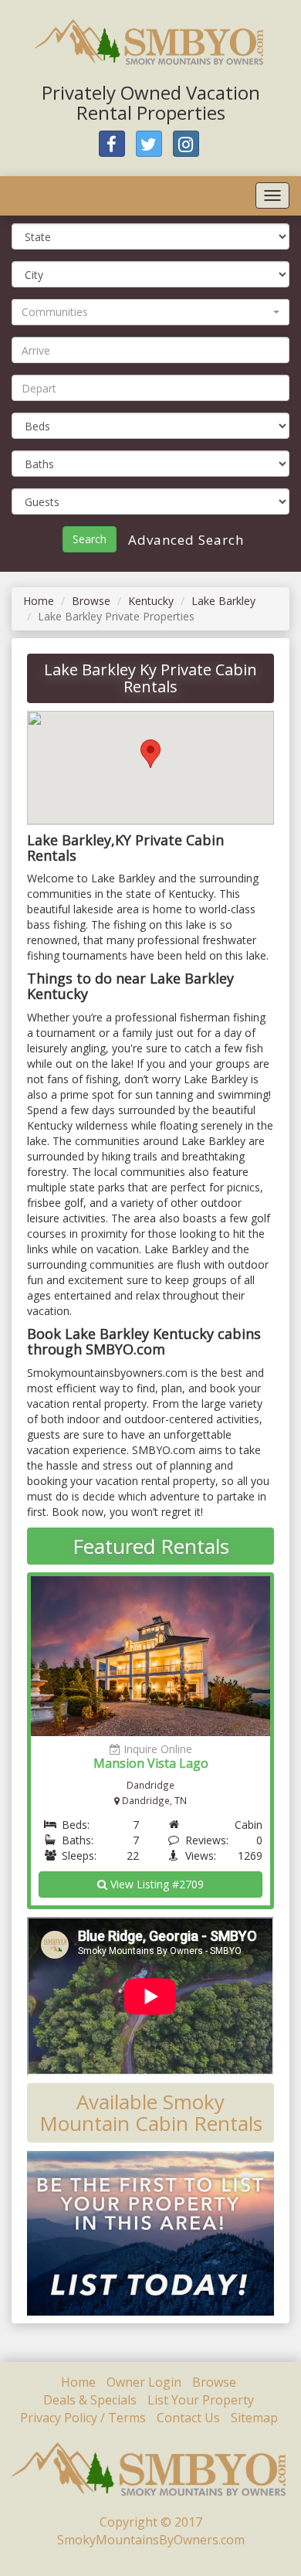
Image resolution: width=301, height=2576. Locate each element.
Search (90, 539)
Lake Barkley (223, 601)
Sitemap (254, 2418)
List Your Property (201, 2400)
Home (39, 601)
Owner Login (144, 2382)
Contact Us (188, 2418)
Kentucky (151, 601)
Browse (91, 601)
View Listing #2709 (156, 1884)
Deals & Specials (90, 2400)
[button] (150, 312)
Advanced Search (184, 540)
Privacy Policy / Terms (83, 2418)
